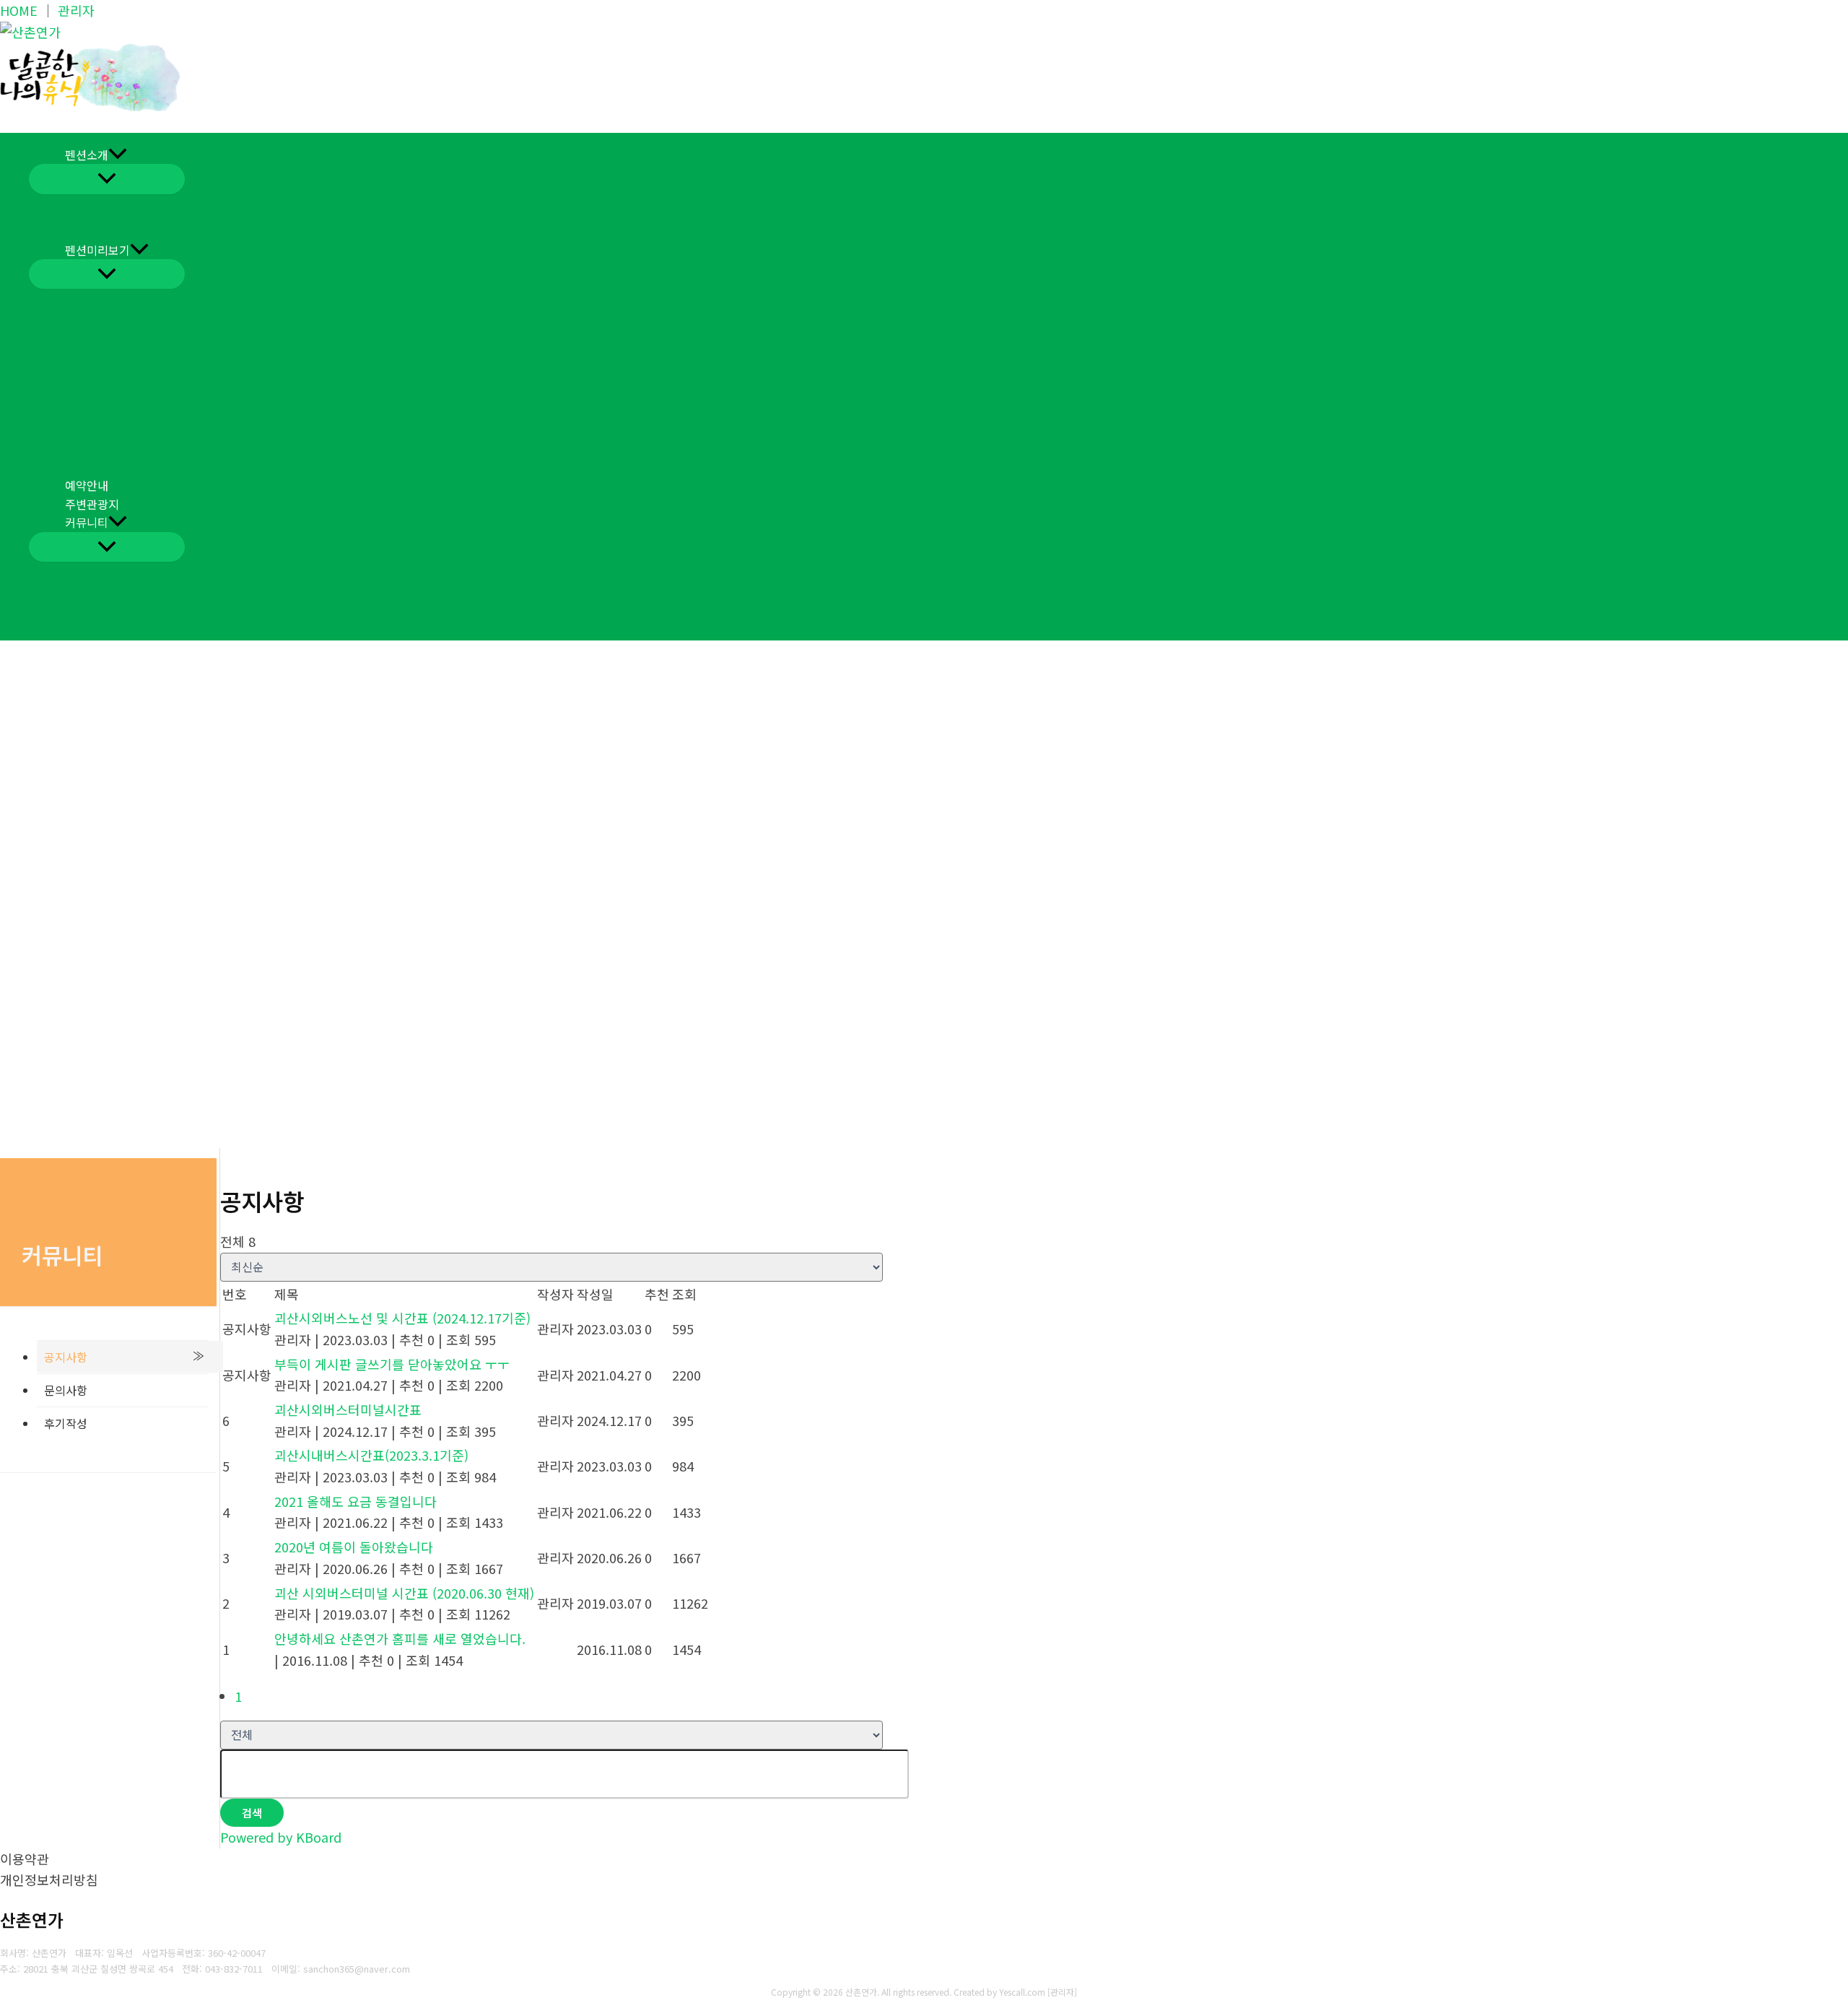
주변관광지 (92, 504)
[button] (118, 155)
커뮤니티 (87, 522)
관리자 (76, 10)
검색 (252, 1813)
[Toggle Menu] (107, 179)
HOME (19, 10)
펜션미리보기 (97, 250)
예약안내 (87, 485)
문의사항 (66, 1390)
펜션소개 (87, 155)
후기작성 (66, 1423)
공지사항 (66, 1357)
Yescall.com (1022, 1992)
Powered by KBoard (281, 1837)
